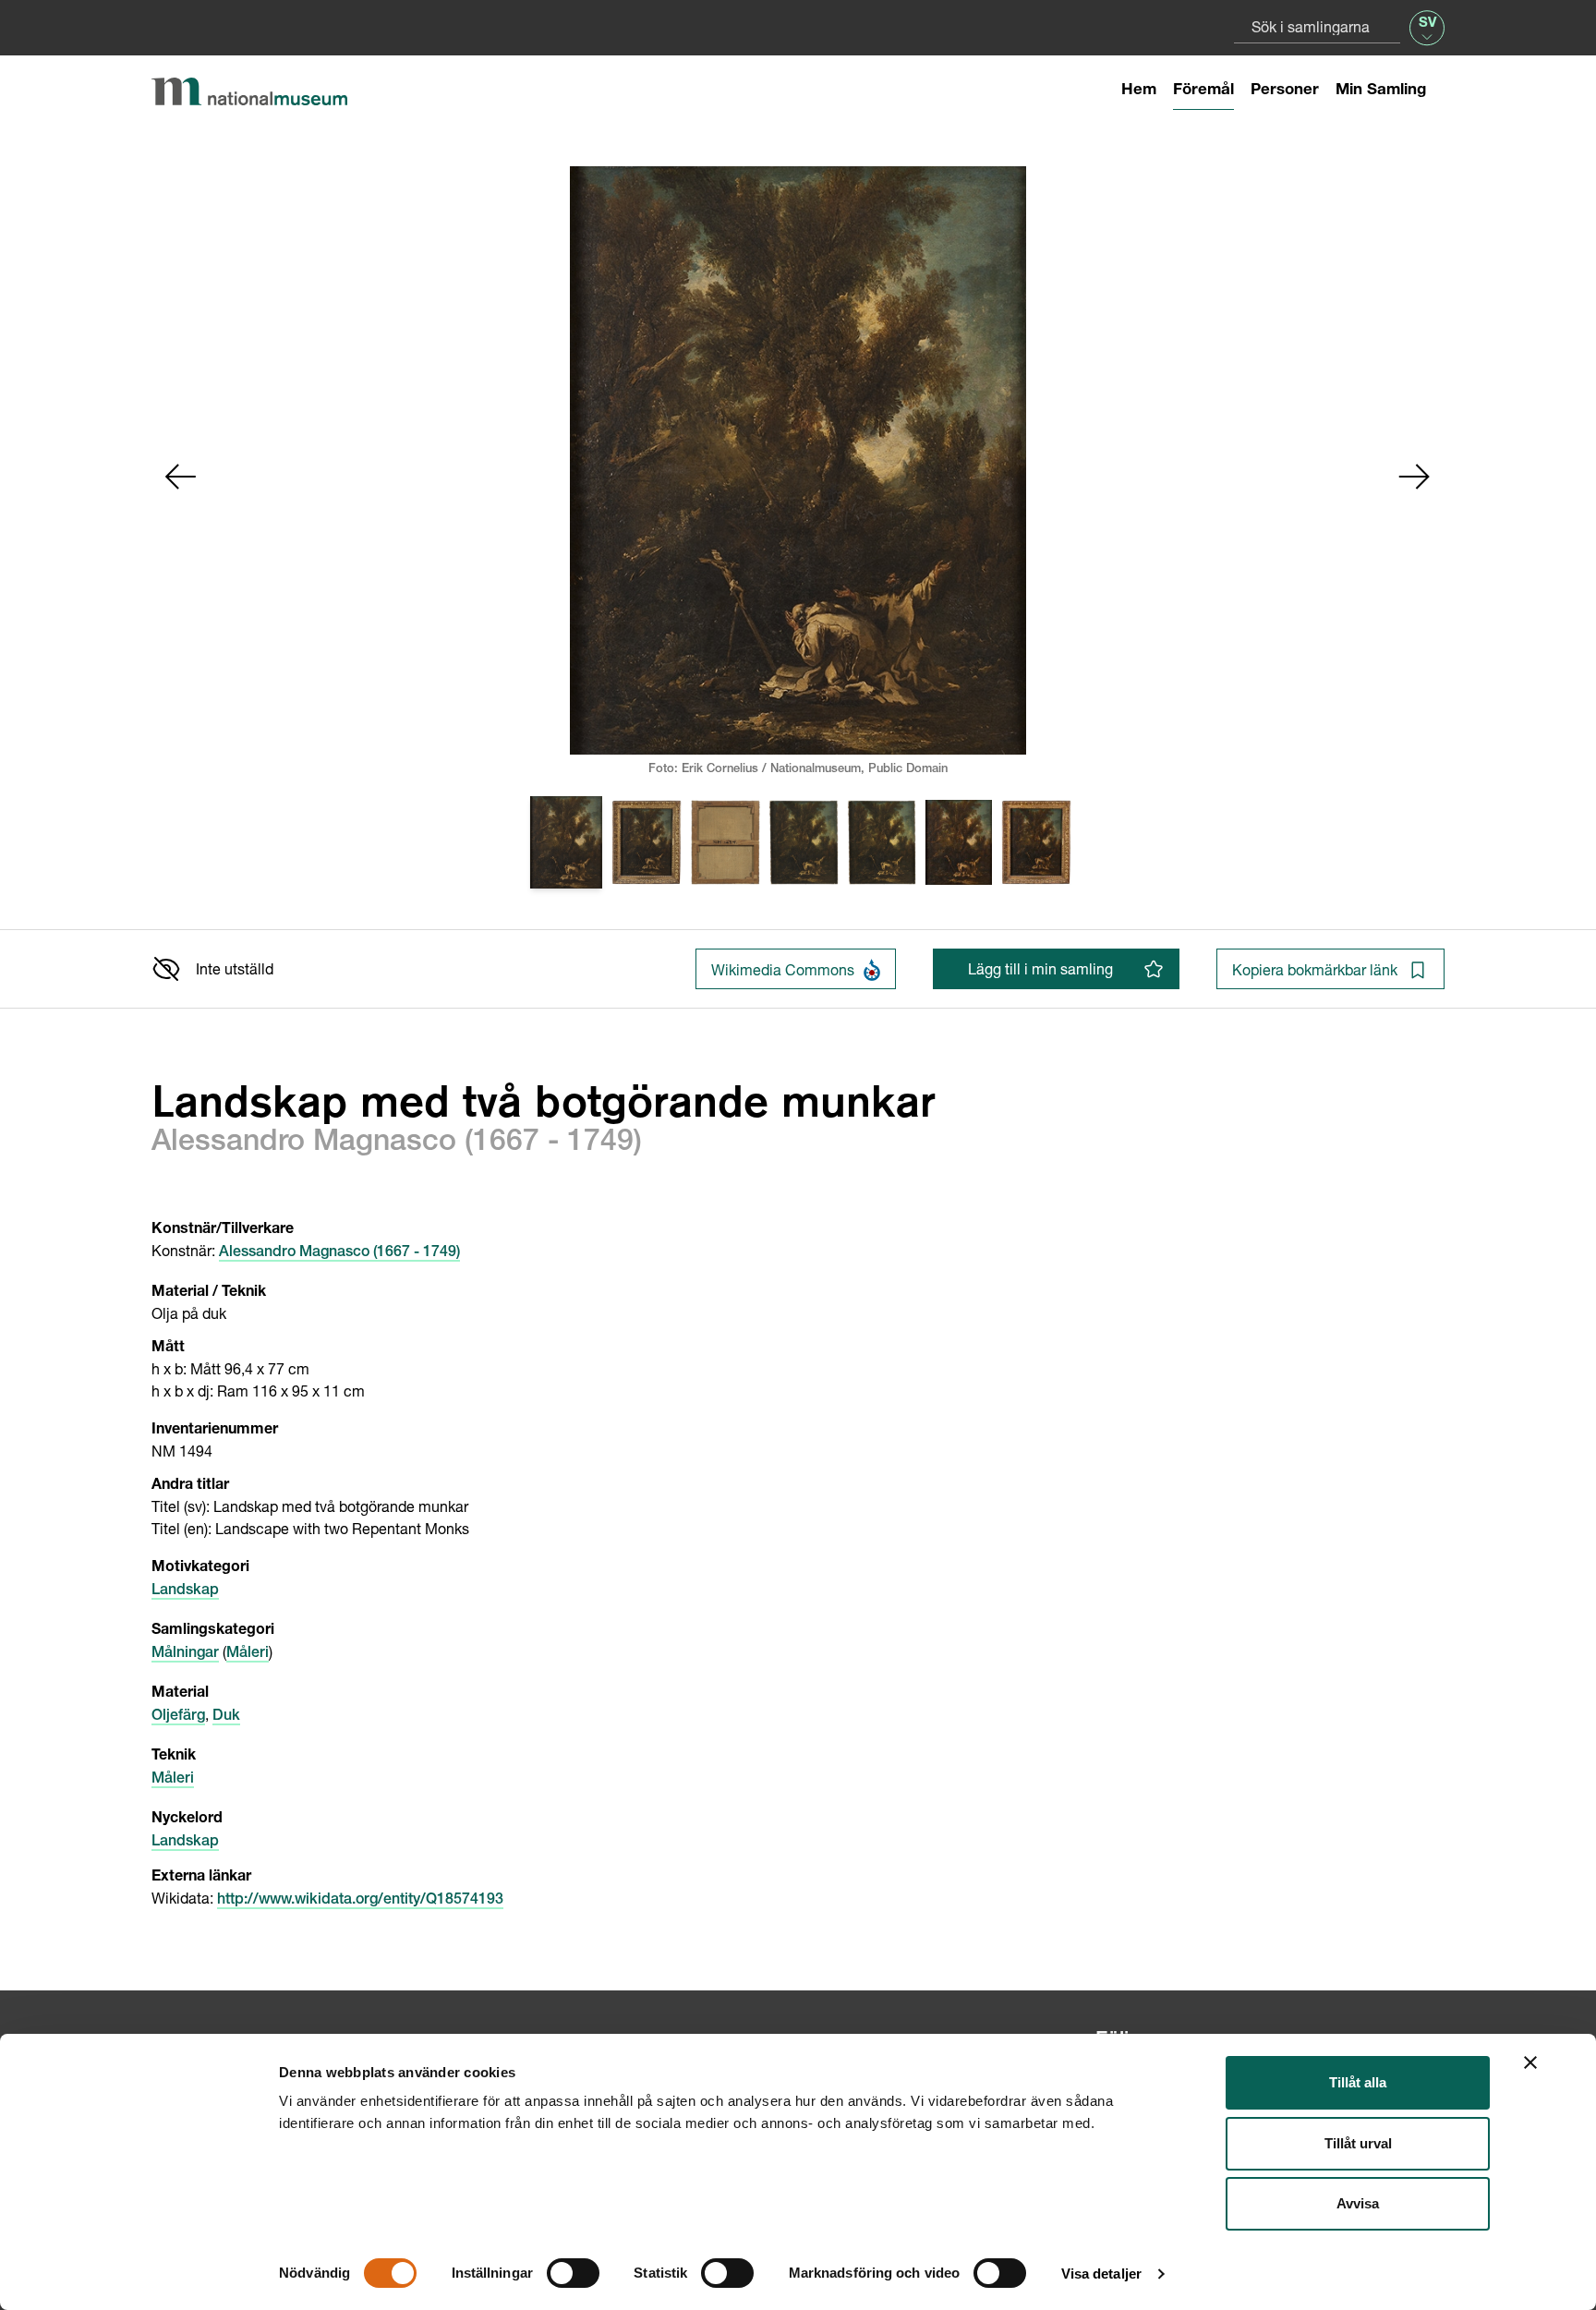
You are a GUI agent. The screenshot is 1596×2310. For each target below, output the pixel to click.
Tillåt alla (1358, 2082)
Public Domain (908, 770)
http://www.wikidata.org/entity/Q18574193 (360, 1901)
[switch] (573, 2273)
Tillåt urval (1358, 2143)
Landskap (185, 1591)
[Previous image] (181, 477)
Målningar (185, 1654)
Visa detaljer (1101, 2274)
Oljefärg (178, 1717)
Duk (226, 1717)
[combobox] (1317, 26)
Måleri (248, 1654)
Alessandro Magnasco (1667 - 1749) (339, 1253)
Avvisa (1358, 2203)
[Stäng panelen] (1530, 2062)
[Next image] (1415, 477)
